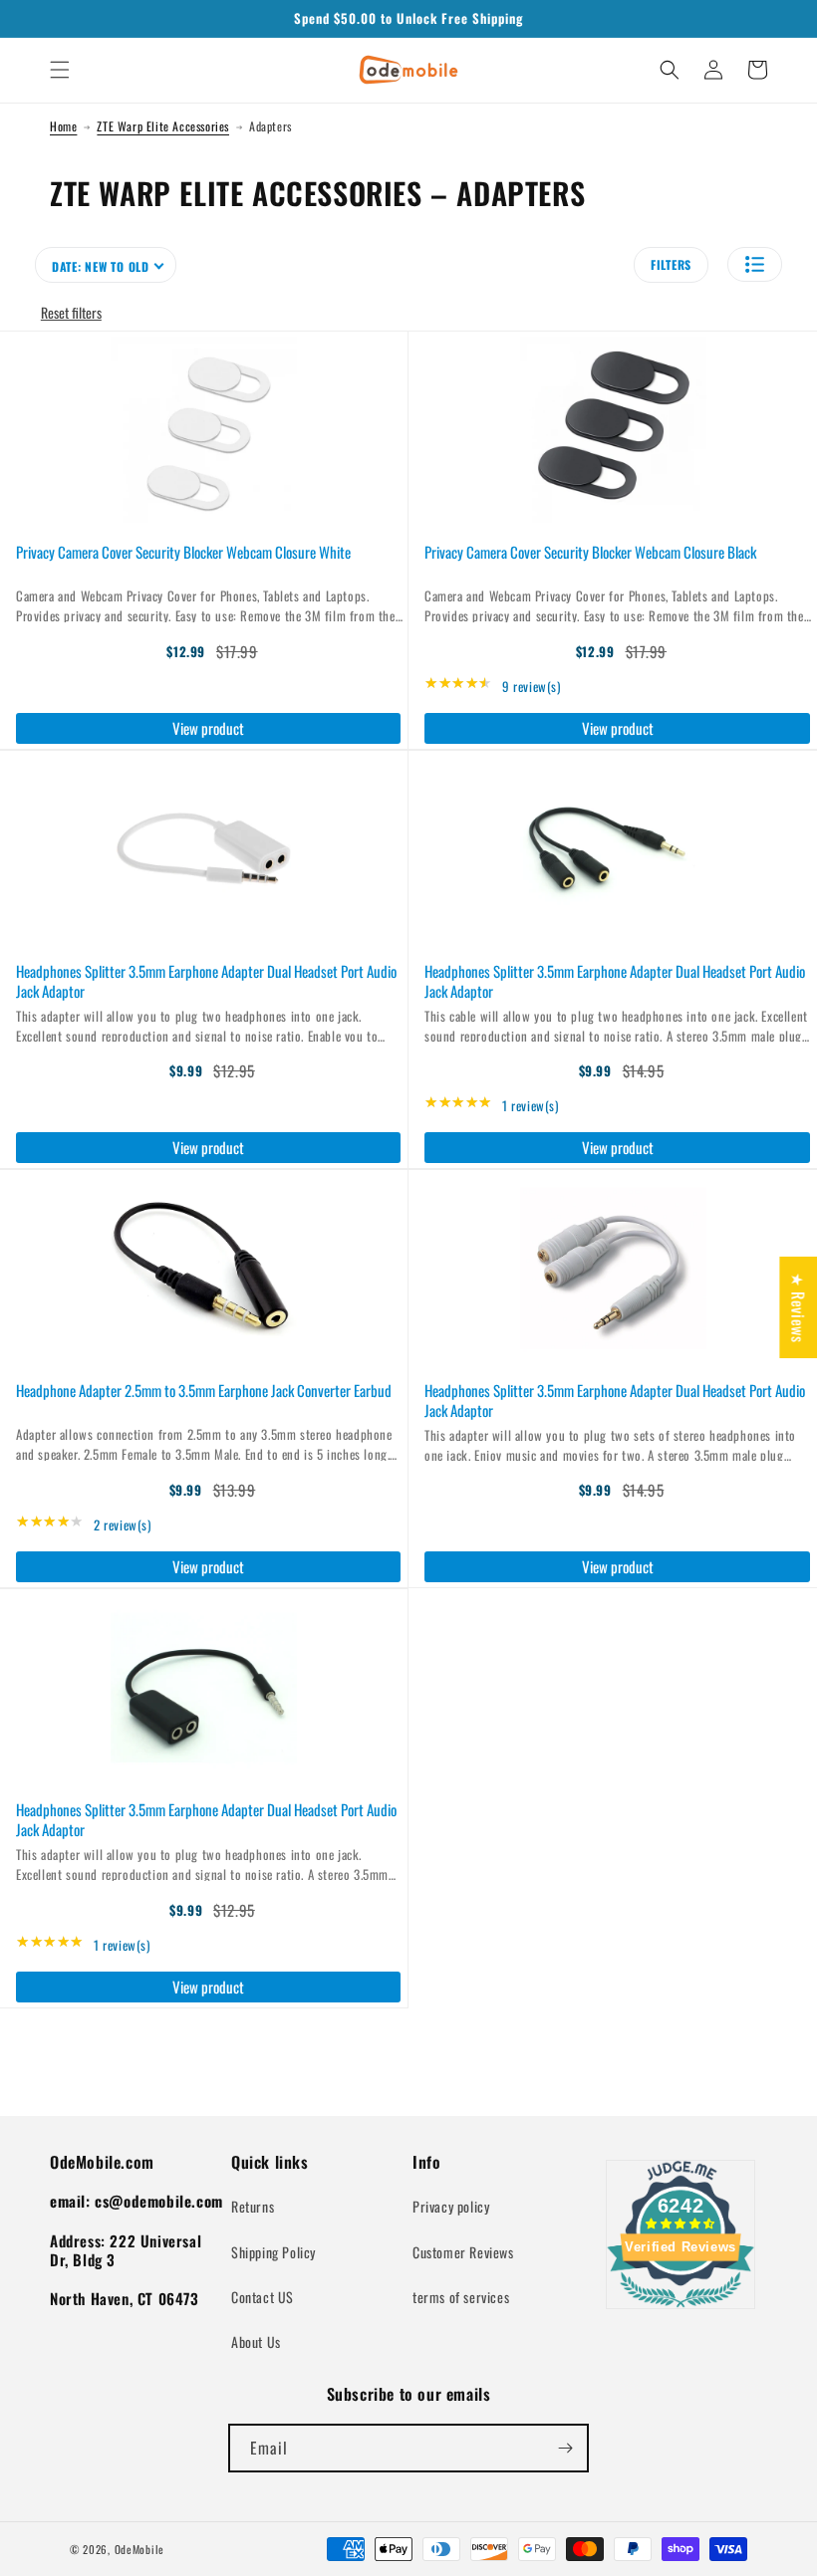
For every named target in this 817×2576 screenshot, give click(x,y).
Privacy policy (451, 2206)
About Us (256, 2342)
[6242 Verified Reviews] (681, 2310)
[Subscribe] (565, 2448)
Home (63, 126)
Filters (671, 264)
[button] (60, 70)
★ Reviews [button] (798, 1306)
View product (208, 728)
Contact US (263, 2297)
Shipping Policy (273, 2252)
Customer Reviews (463, 2252)
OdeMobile (139, 2549)
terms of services (461, 2297)
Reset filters (71, 312)
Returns (253, 2206)
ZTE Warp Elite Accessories (163, 126)
